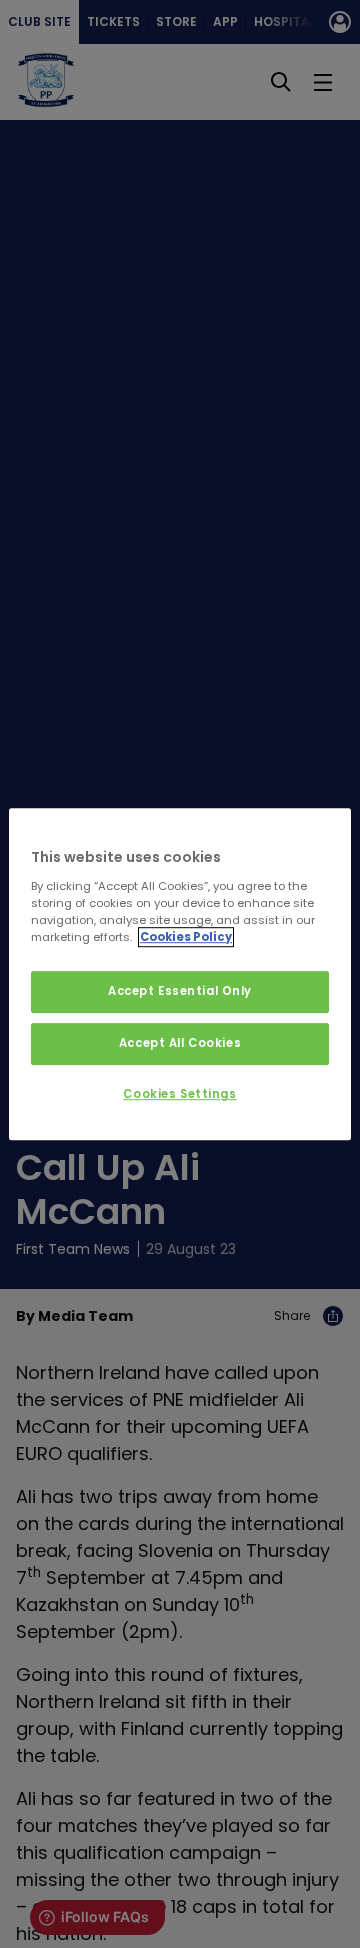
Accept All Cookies (180, 1043)
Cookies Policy (186, 937)
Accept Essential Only (180, 991)
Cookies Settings (179, 1094)
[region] (180, 974)
